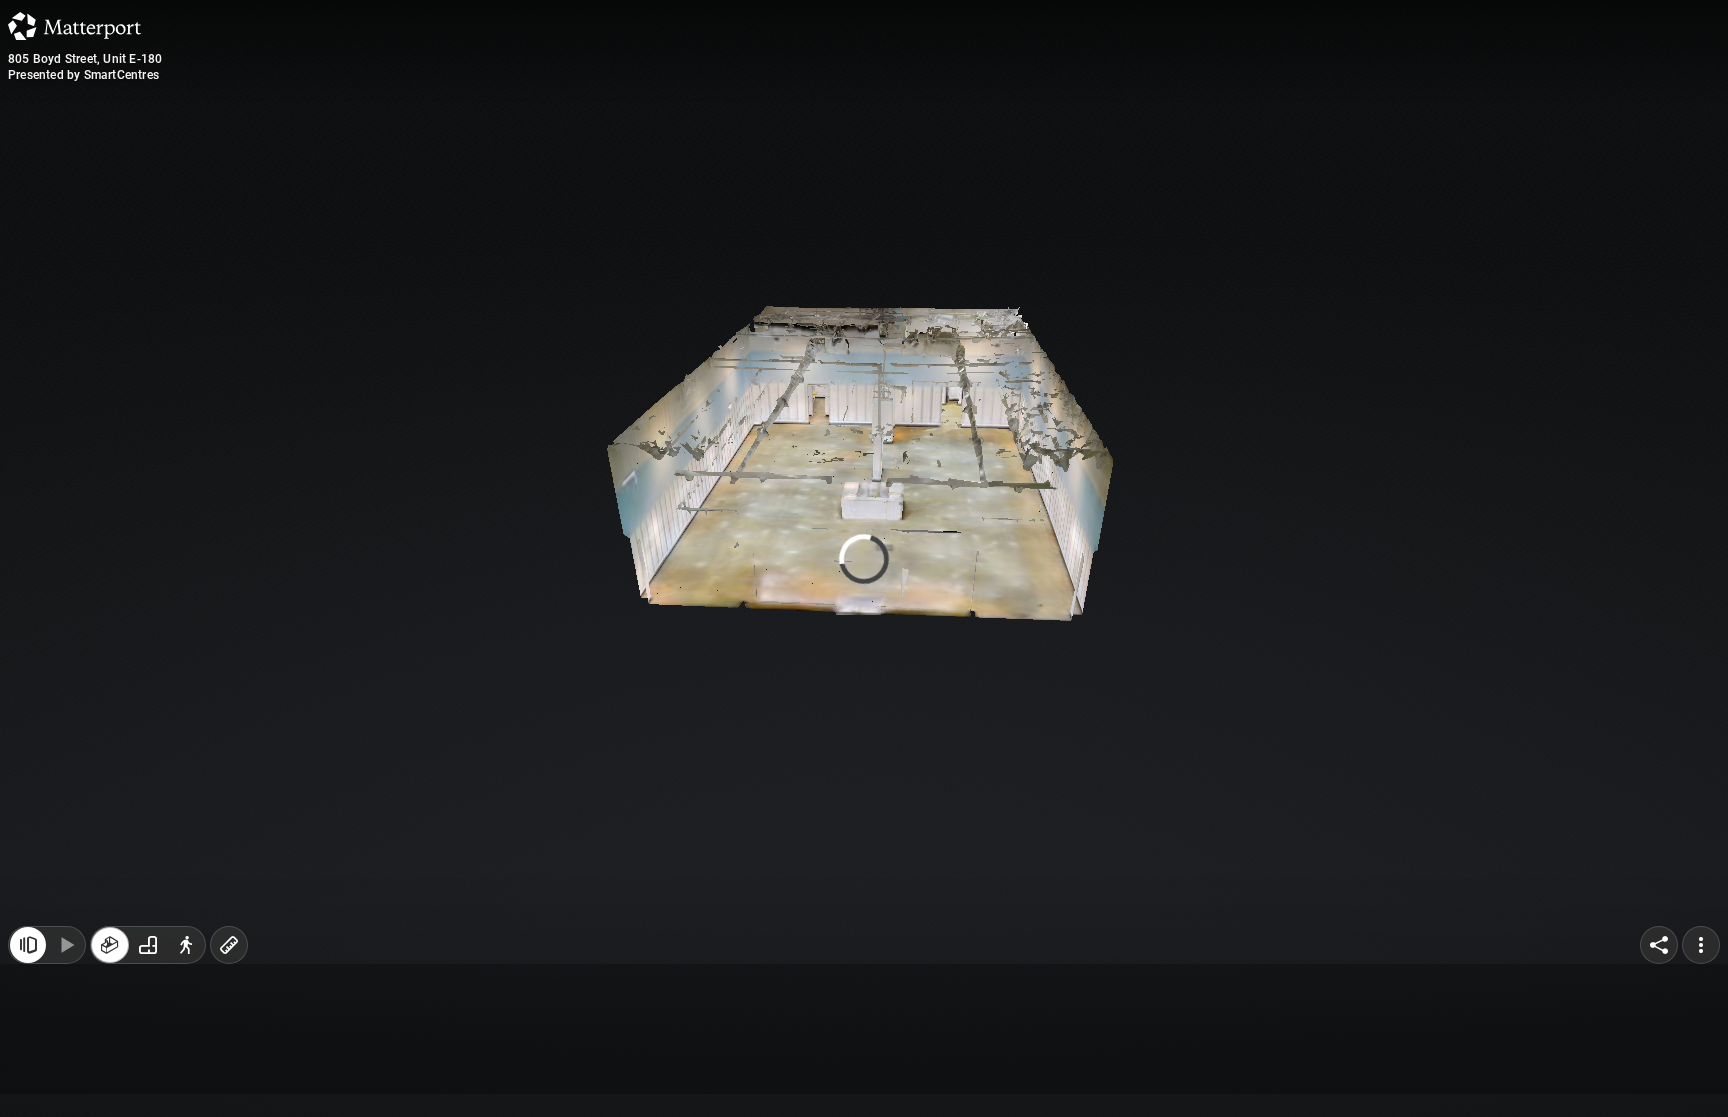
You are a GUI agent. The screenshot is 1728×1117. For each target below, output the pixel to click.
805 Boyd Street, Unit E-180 (85, 59)
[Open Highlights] (28, 1075)
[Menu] (1701, 1075)
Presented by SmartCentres (83, 75)
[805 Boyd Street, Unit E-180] (864, 558)
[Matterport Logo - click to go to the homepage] (74, 26)
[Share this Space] (1659, 1075)
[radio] (110, 1075)
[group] (148, 1075)
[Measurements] (229, 1075)
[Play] (66, 1075)
